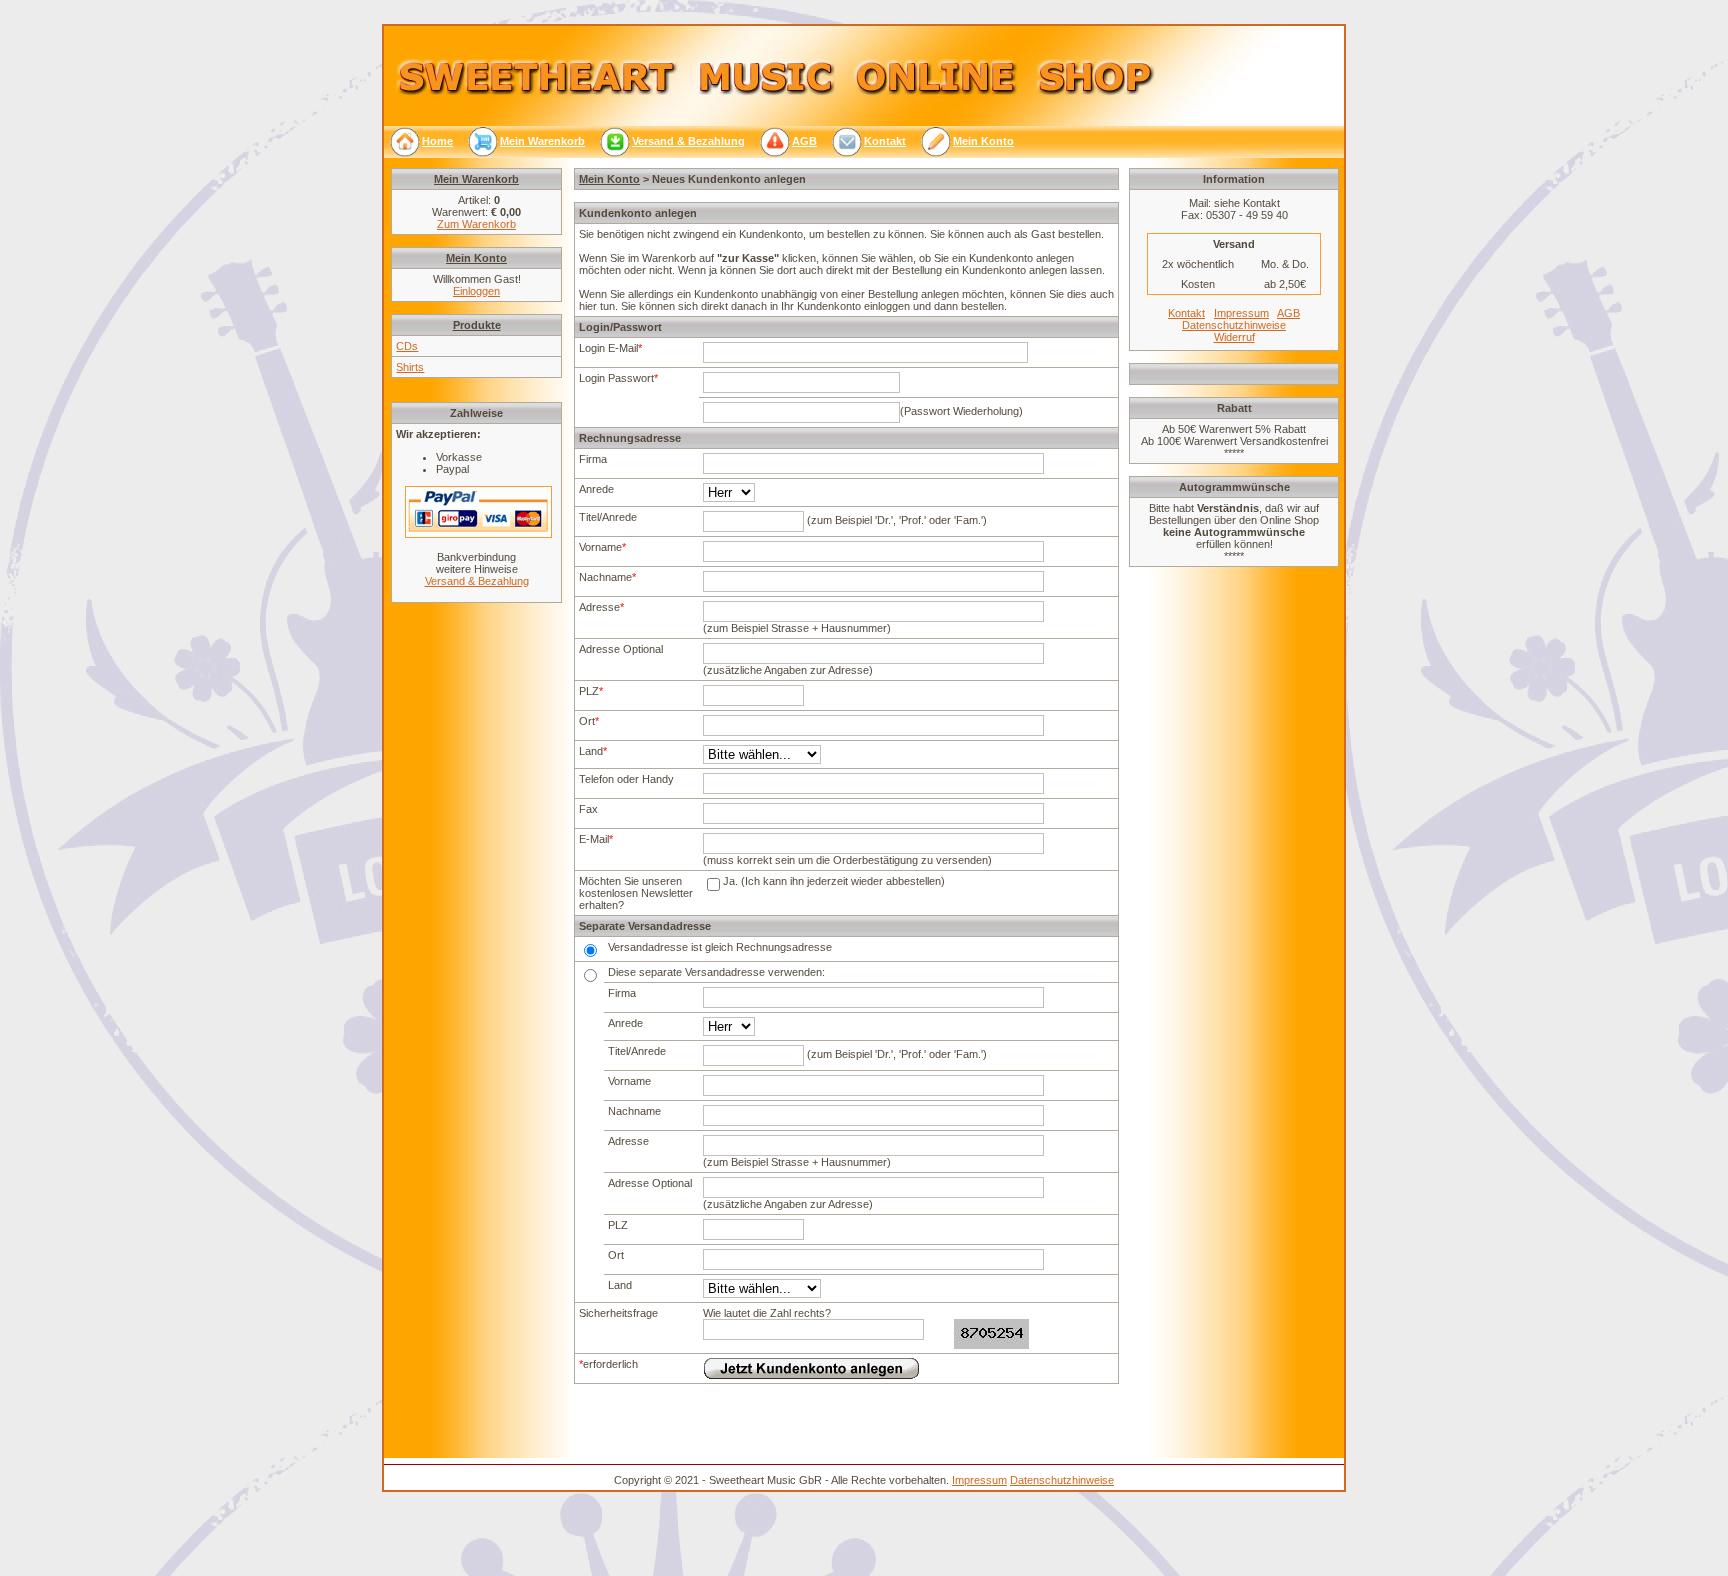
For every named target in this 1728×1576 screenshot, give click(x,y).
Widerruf (1234, 337)
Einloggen (476, 291)
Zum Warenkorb (476, 224)
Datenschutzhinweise (1234, 325)
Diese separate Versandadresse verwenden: (716, 972)
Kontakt (1186, 313)
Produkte (477, 325)
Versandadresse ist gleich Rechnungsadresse (720, 947)
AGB (1288, 313)
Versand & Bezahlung (477, 581)
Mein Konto (609, 179)
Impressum (1241, 313)
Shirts (410, 367)
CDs (407, 346)
